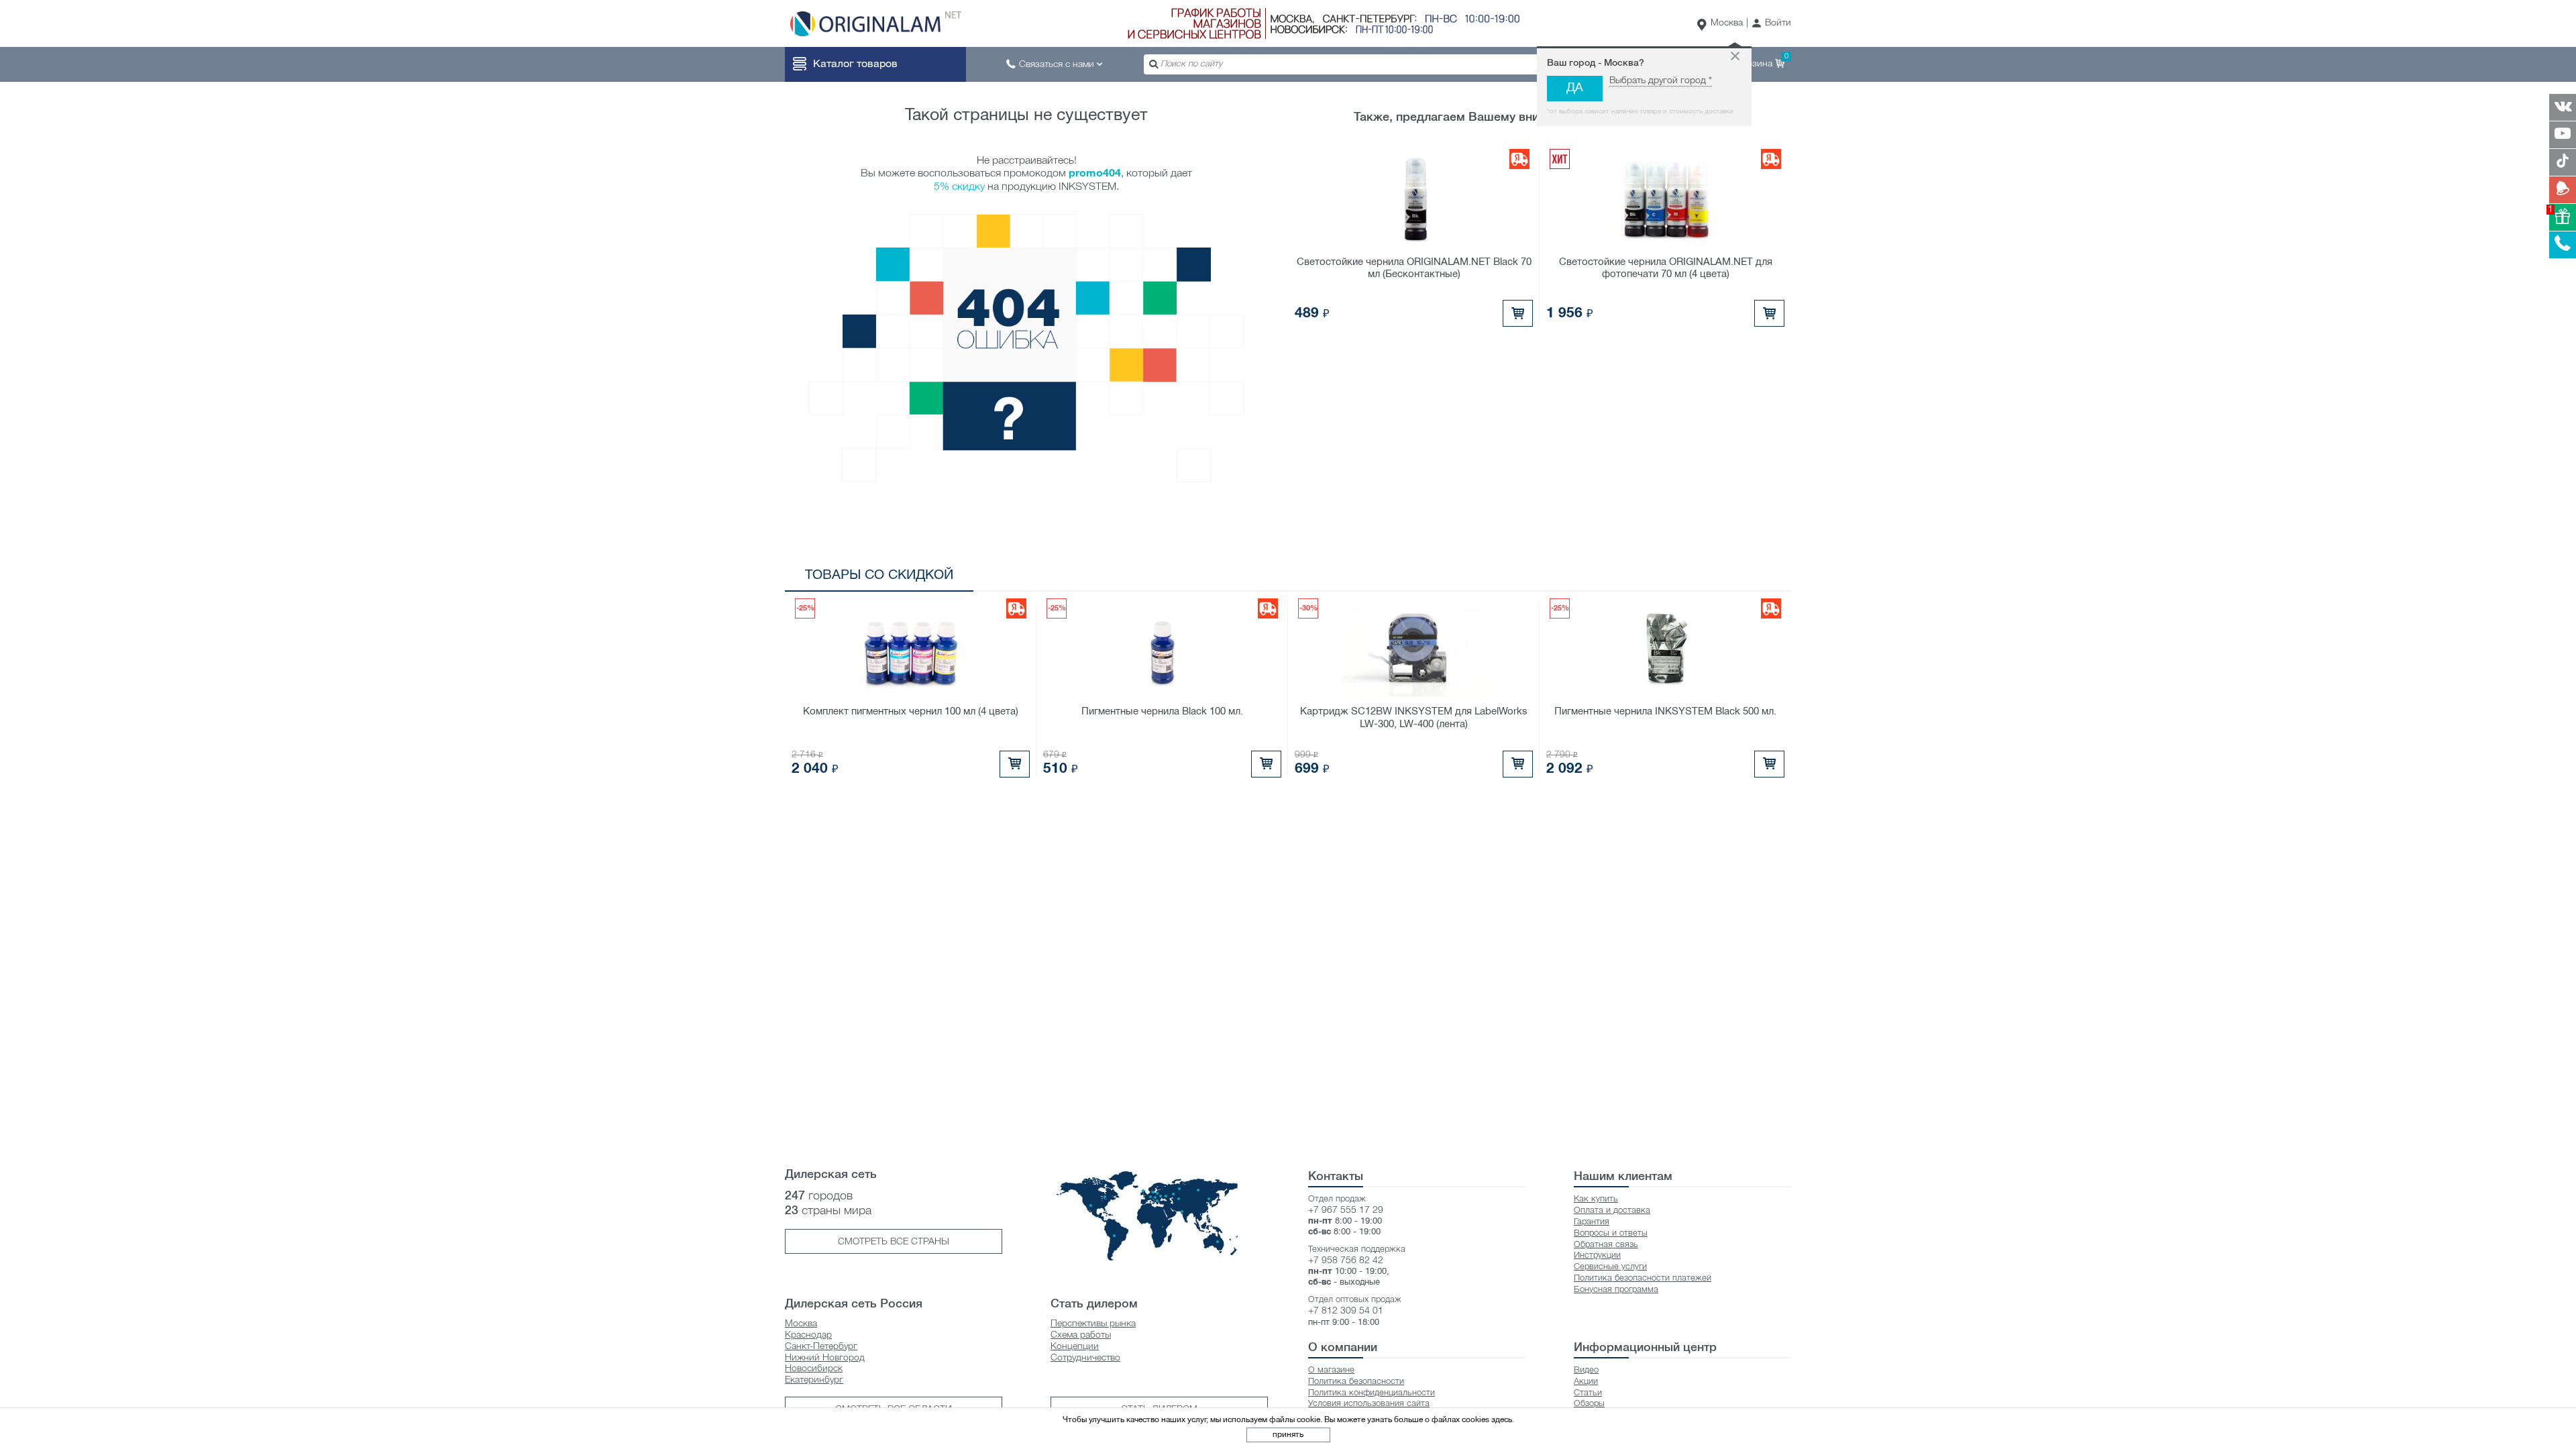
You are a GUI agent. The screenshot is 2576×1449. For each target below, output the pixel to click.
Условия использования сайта (1369, 1404)
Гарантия (1592, 1222)
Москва (1727, 23)
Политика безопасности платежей (1643, 1278)
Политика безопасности (1356, 1382)
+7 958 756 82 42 (1346, 1261)
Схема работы (1081, 1335)
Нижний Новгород (825, 1358)
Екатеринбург (814, 1380)
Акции (1586, 1382)
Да (1575, 88)
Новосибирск (814, 1369)
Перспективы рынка (1093, 1324)
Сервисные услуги (1610, 1267)
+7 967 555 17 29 (1346, 1211)
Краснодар (808, 1335)
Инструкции (1597, 1255)
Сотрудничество (1085, 1358)
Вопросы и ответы (1611, 1233)
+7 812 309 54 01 (1346, 1311)
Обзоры (1589, 1404)
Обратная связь (1606, 1245)
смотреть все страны (894, 1242)
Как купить (1596, 1199)
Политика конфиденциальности (1372, 1393)
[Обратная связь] (2563, 190)
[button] (1771, 24)
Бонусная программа (1616, 1290)
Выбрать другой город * (1661, 81)
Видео (1586, 1370)
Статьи (1588, 1393)
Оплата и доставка (1612, 1211)
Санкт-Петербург (821, 1347)
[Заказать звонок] (2563, 245)
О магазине (1331, 1370)
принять (1288, 1435)
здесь (1502, 1420)
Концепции (1075, 1347)
